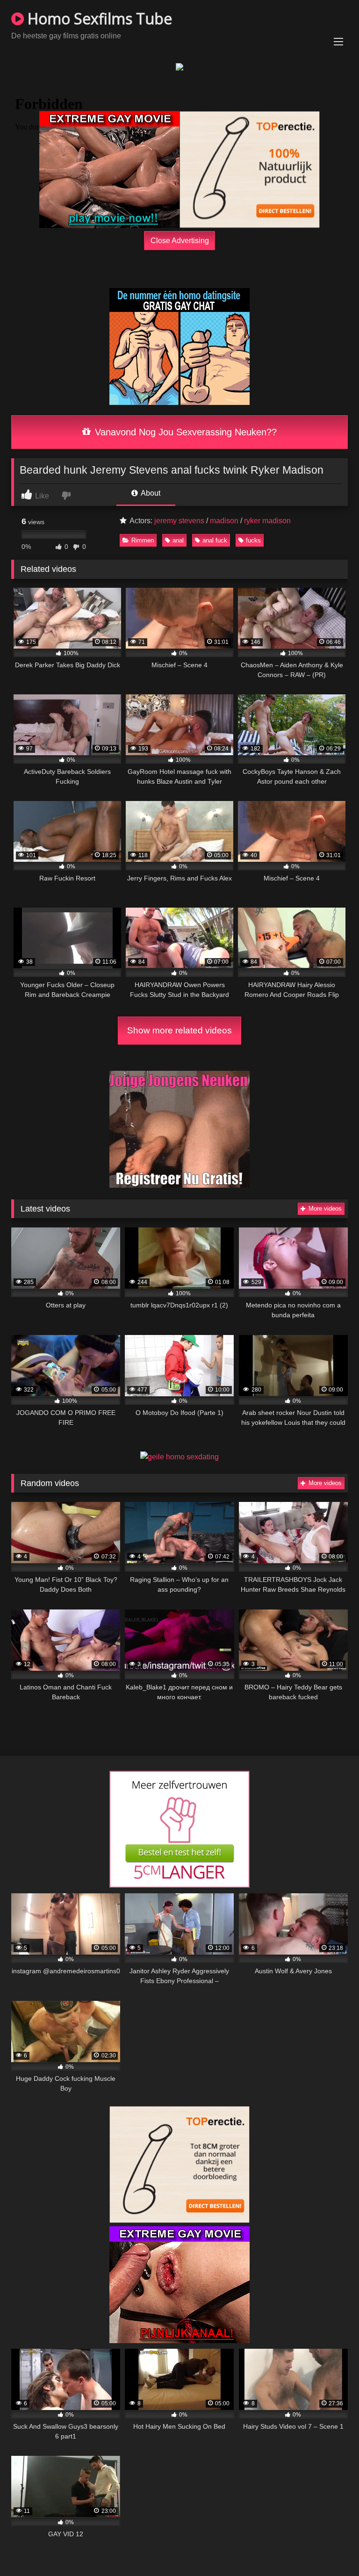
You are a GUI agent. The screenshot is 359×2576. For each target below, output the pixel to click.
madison (224, 521)
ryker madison (267, 521)
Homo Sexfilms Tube (98, 18)
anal (178, 540)
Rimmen (143, 540)
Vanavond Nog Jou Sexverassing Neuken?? (184, 432)
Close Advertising (180, 240)
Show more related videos (179, 1030)
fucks (253, 540)
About (150, 493)
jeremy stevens (179, 521)
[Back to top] (330, 2548)
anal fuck (215, 540)
